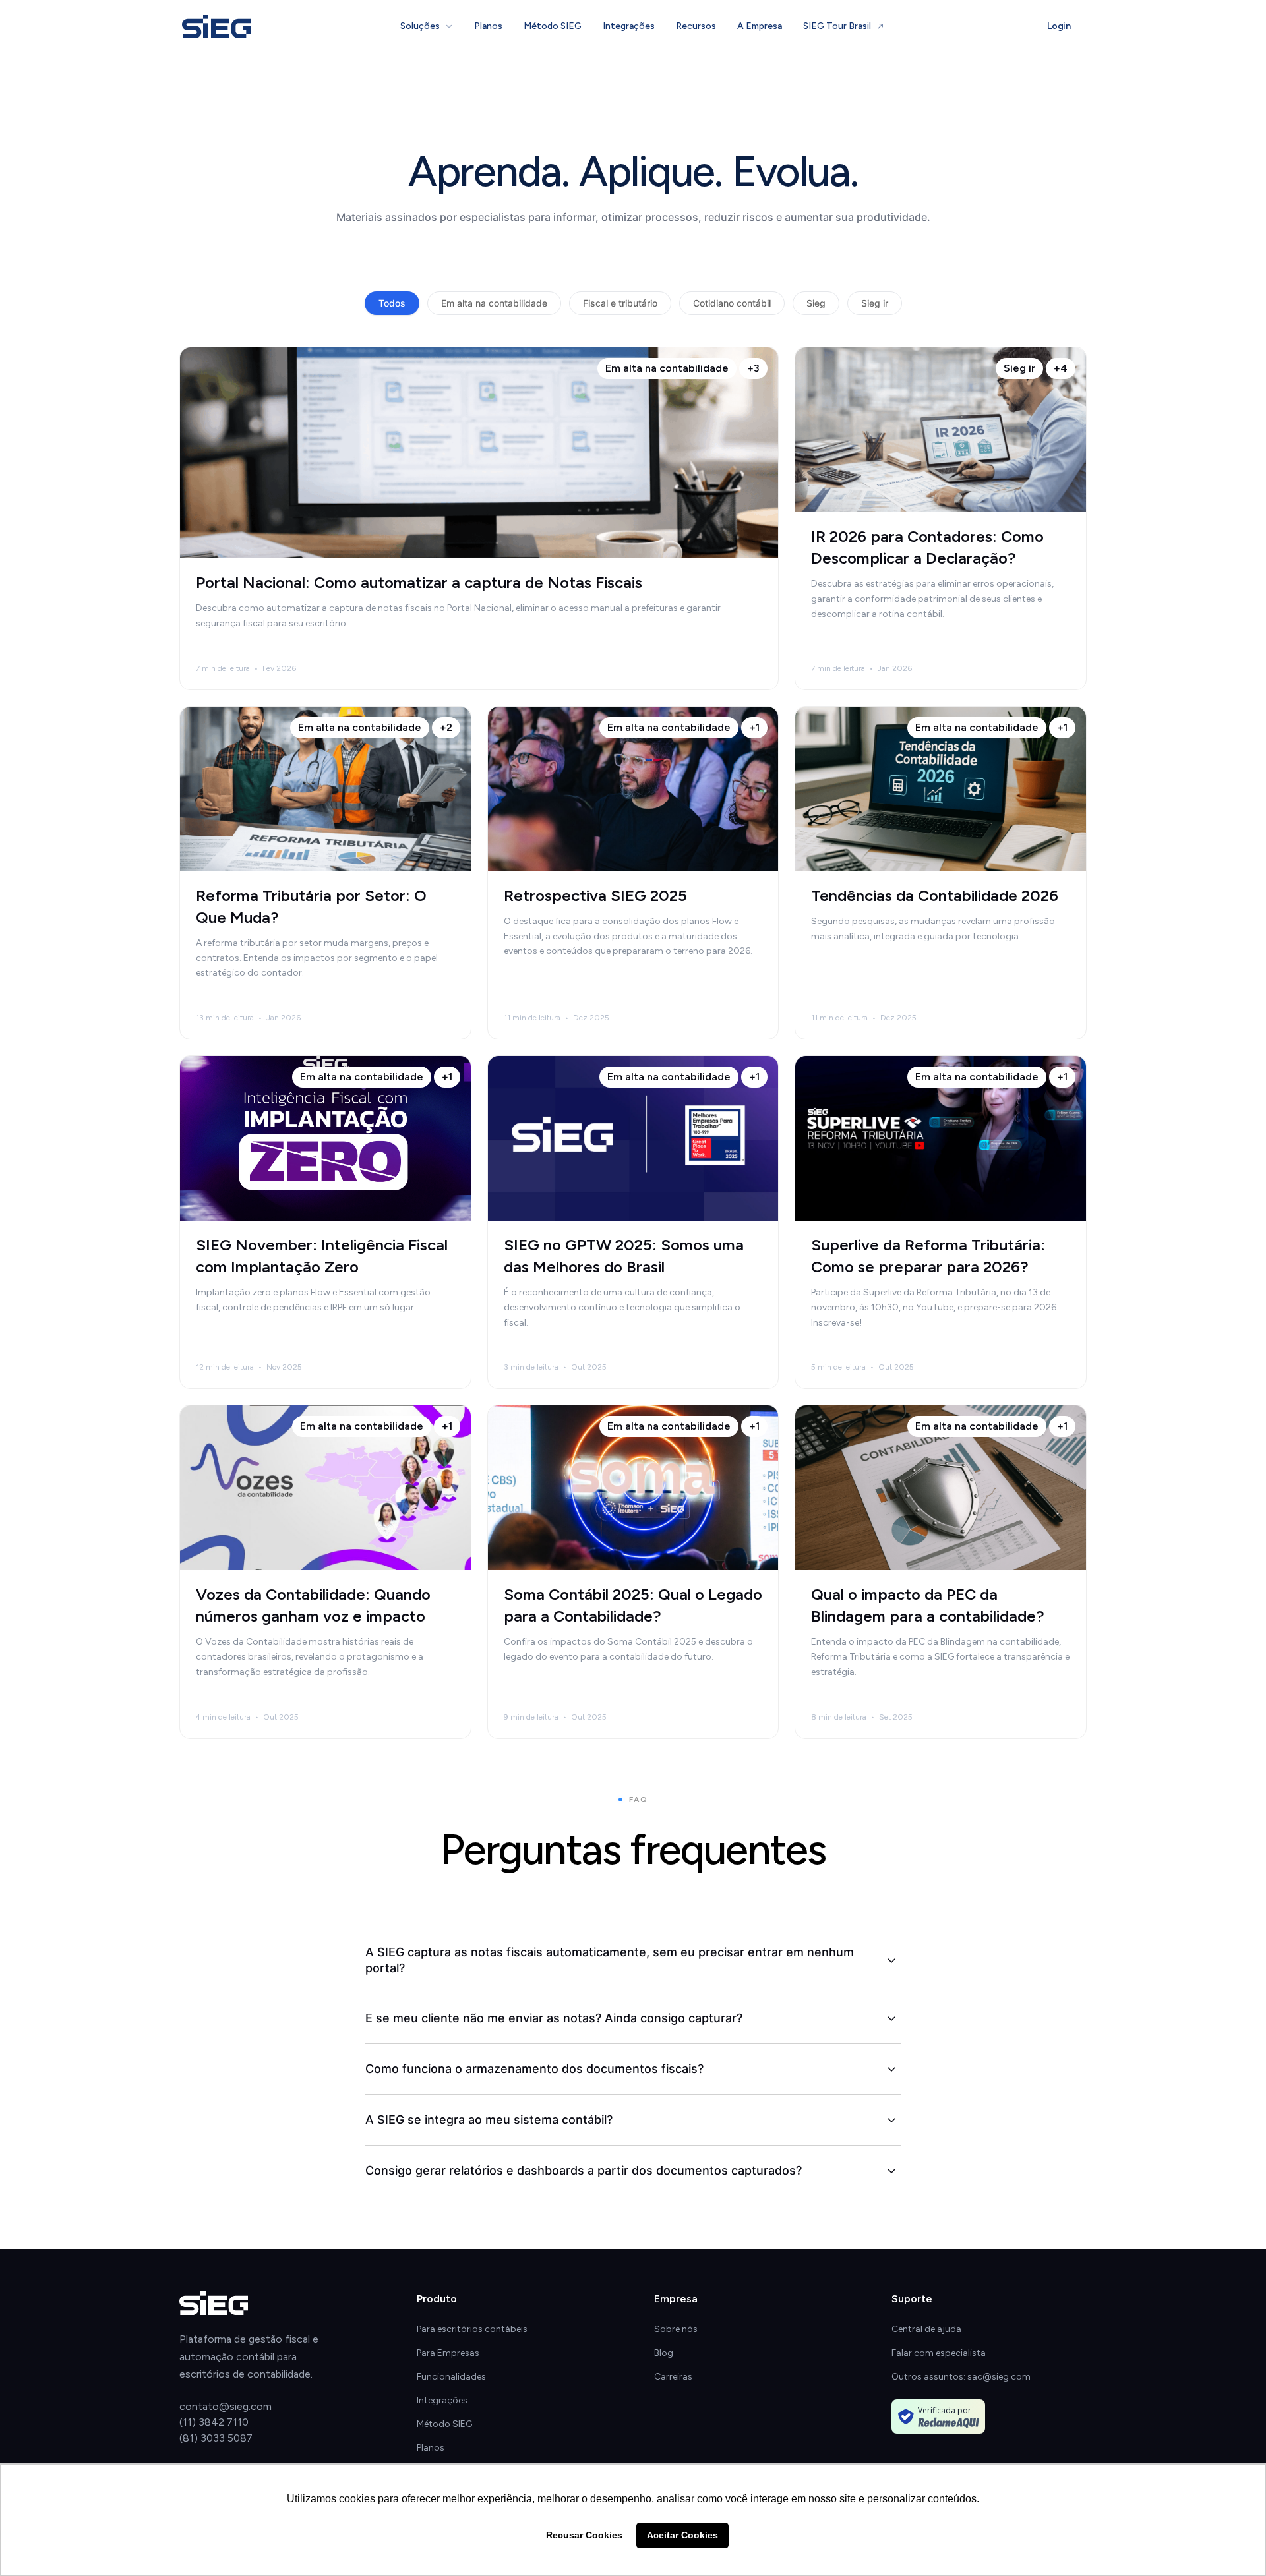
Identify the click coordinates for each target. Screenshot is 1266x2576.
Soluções (420, 26)
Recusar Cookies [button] (584, 2535)
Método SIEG (553, 26)
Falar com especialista (939, 2353)
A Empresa (760, 26)
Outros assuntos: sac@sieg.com (961, 2377)
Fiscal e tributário (620, 303)
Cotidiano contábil (732, 303)
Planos (488, 26)
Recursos (696, 26)
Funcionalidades (451, 2377)
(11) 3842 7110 (214, 2422)
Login (1059, 26)
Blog (664, 2353)
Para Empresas (448, 2353)
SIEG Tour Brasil (837, 26)
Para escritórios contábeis (472, 2329)
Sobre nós (676, 2329)
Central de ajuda (926, 2329)
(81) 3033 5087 (216, 2438)
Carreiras (673, 2377)
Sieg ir (875, 303)
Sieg (816, 303)
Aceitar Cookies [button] (682, 2535)
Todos (392, 303)
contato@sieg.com (226, 2406)
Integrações (629, 26)
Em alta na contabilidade (494, 303)
